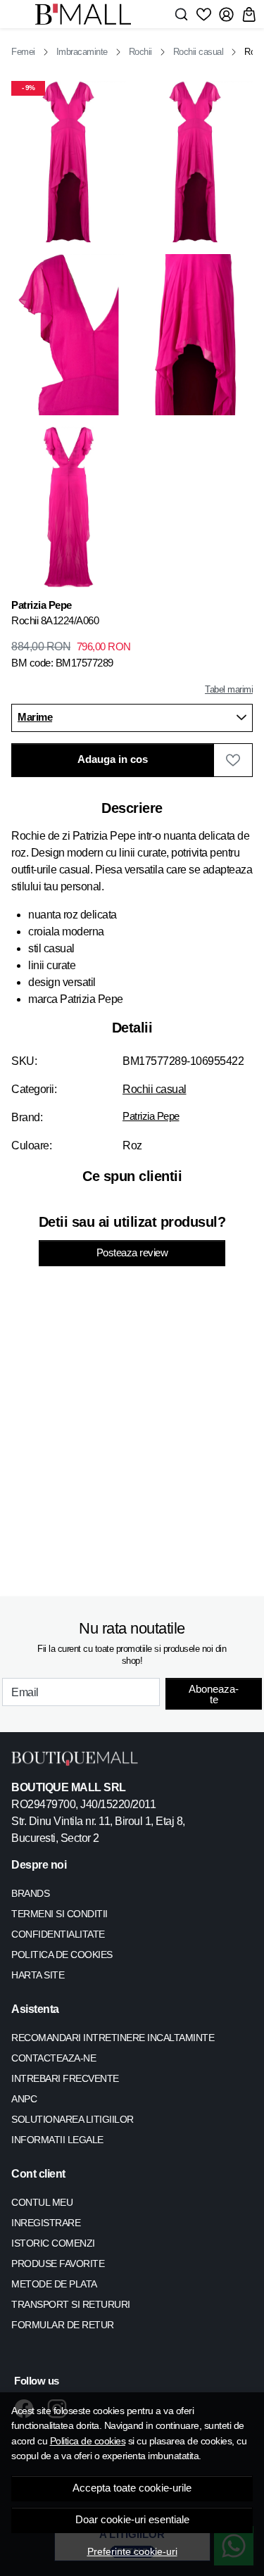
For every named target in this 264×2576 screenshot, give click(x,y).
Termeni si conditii (59, 1914)
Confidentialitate (58, 1934)
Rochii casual (199, 52)
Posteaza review (132, 1253)
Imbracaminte (82, 52)
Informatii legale (57, 2140)
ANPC (24, 2099)
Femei (23, 52)
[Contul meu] (226, 14)
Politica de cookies (88, 2441)
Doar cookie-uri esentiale (132, 2520)
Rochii (140, 52)
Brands (30, 1893)
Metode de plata (54, 2284)
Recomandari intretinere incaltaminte (113, 2038)
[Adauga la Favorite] (233, 760)
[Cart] (249, 14)
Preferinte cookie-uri (132, 2551)
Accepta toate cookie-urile (132, 2488)
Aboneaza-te (214, 1694)
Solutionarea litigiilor (73, 2119)
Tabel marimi (229, 689)
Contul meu (42, 2202)
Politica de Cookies (62, 1955)
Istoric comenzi (53, 2243)
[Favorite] (204, 14)
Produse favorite (58, 2264)
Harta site (38, 1975)
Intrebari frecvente (65, 2078)
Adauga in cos (113, 759)
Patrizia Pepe (151, 1116)
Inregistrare (46, 2223)
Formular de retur (63, 2325)
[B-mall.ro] (87, 14)
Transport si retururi (71, 2304)
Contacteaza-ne (54, 2058)
